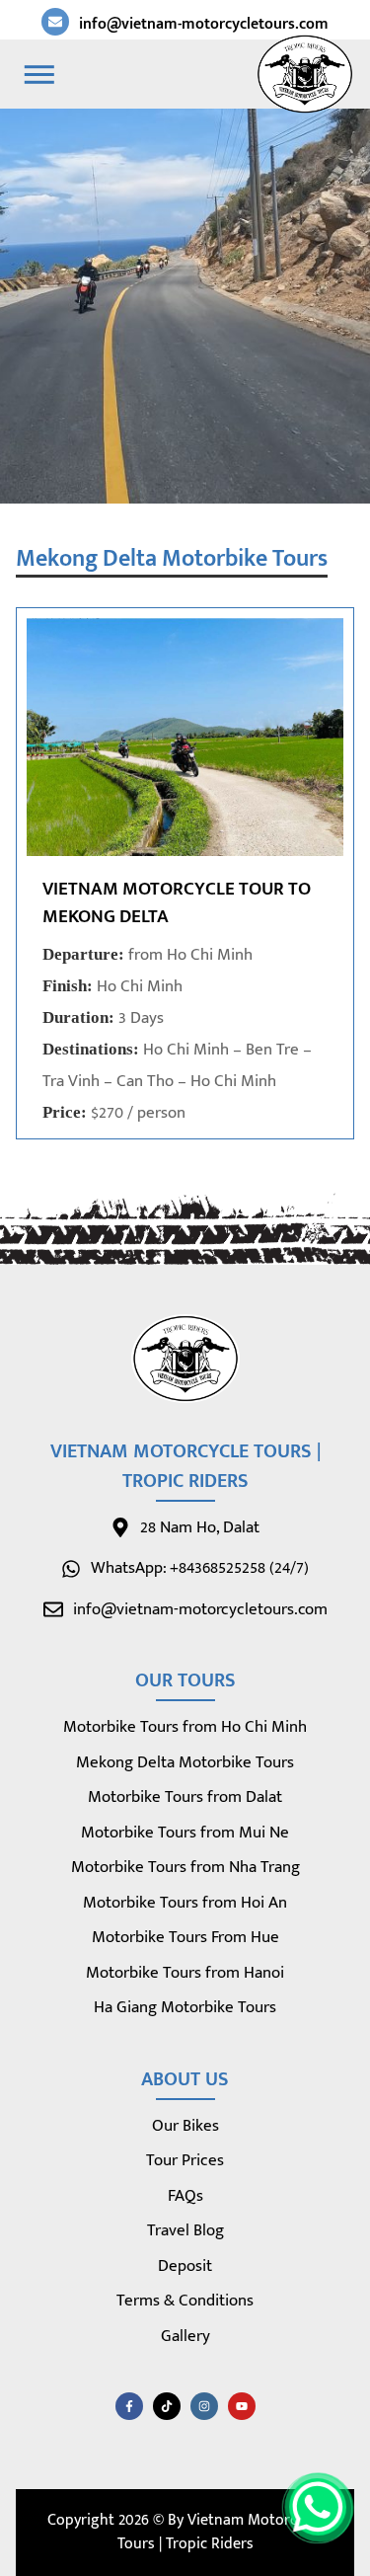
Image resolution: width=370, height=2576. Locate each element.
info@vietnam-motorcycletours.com (204, 24)
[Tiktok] (167, 2406)
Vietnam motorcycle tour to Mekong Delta (177, 903)
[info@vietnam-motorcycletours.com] (55, 22)
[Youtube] (242, 2406)
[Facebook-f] (129, 2406)
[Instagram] (204, 2406)
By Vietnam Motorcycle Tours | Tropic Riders (221, 2532)
